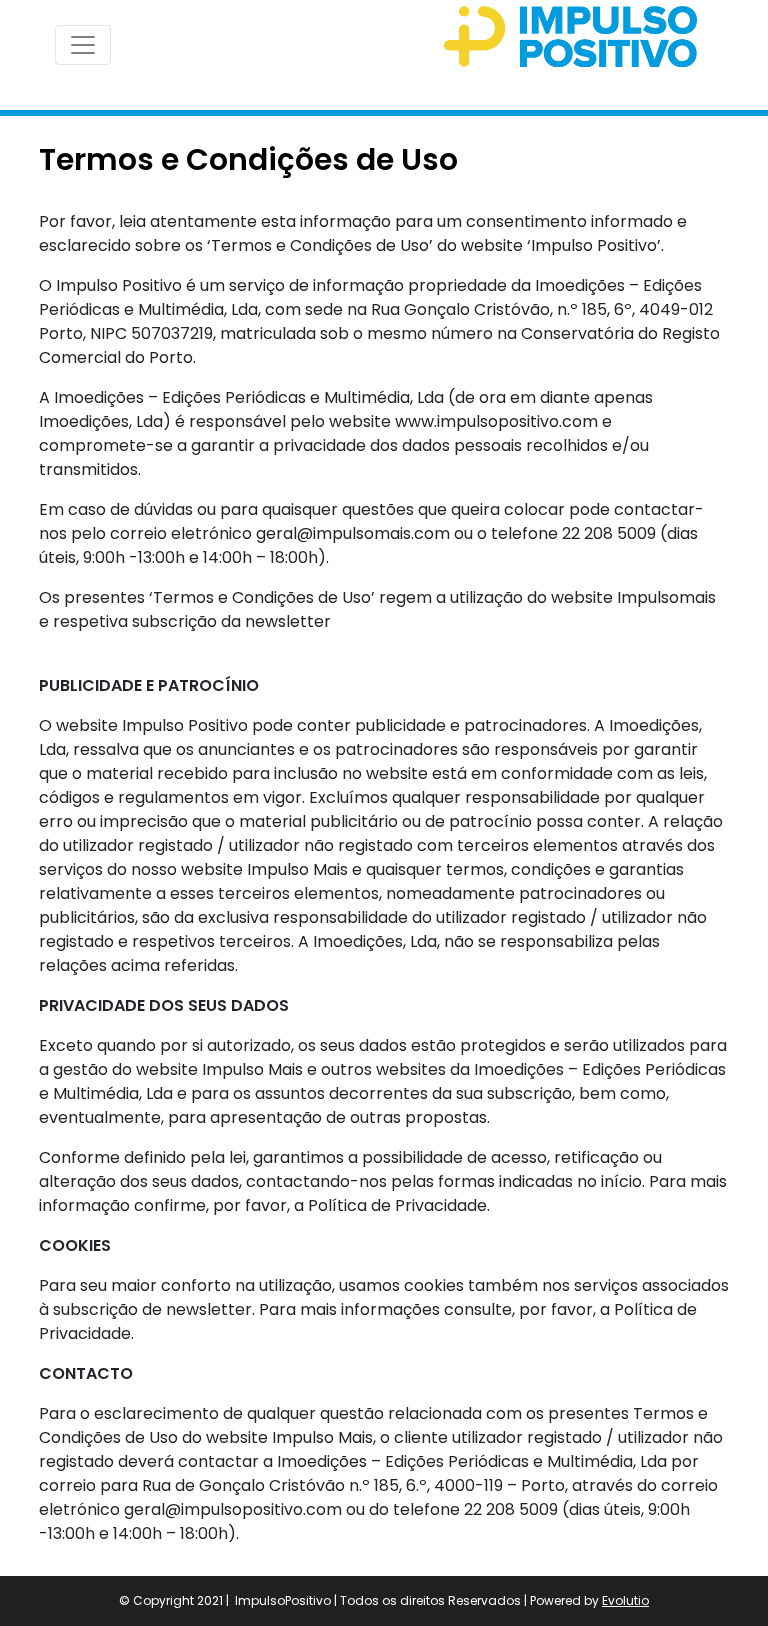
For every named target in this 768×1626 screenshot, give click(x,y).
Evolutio (625, 1600)
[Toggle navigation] (83, 45)
